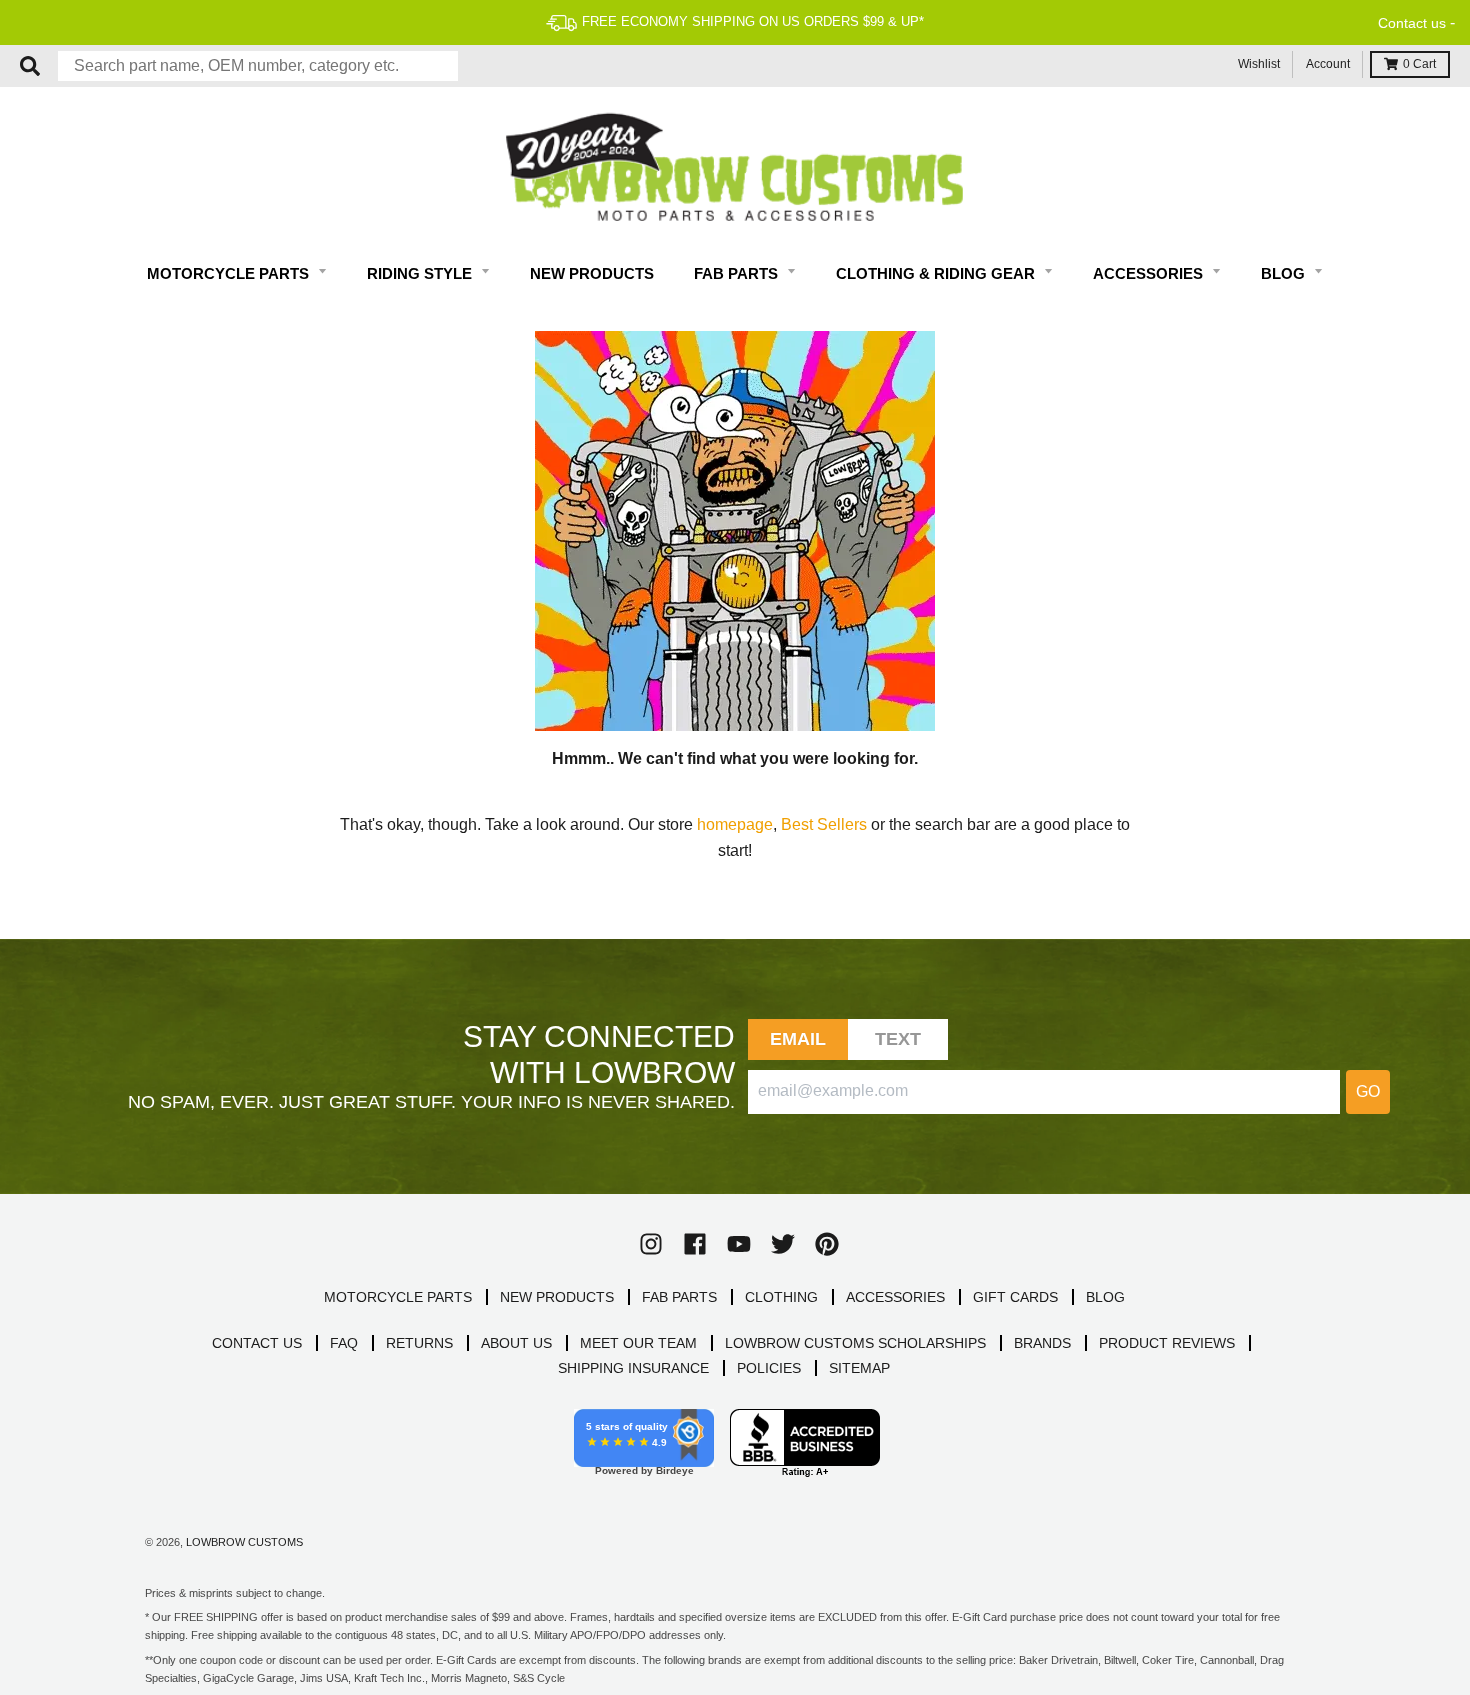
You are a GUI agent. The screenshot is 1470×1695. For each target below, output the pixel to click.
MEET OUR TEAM (638, 1343)
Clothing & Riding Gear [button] (937, 273)
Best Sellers (824, 824)
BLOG (1105, 1297)
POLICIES (769, 1368)
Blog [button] (1285, 273)
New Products (592, 273)
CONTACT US (257, 1343)
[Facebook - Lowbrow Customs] (695, 1244)
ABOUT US (516, 1343)
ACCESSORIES (895, 1297)
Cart (1419, 64)
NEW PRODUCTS (557, 1297)
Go (1368, 1091)
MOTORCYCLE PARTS (398, 1297)
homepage (735, 824)
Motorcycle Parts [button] (230, 273)
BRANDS (1042, 1343)
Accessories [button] (1150, 273)
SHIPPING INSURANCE (633, 1368)
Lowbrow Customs (244, 1542)
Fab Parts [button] (738, 273)
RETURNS (419, 1343)
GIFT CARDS (1015, 1297)
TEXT (898, 1039)
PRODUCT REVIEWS (1167, 1343)
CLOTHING (781, 1297)
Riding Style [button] (421, 273)
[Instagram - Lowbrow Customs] (651, 1244)
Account (1328, 64)
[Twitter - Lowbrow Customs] (783, 1244)
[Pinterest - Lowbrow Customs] (827, 1244)
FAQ (344, 1343)
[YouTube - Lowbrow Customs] (739, 1244)
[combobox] (258, 66)
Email (798, 1039)
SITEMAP (859, 1368)
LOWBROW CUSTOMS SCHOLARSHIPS (855, 1343)
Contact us (1412, 23)
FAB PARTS (679, 1297)
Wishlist (1259, 64)
